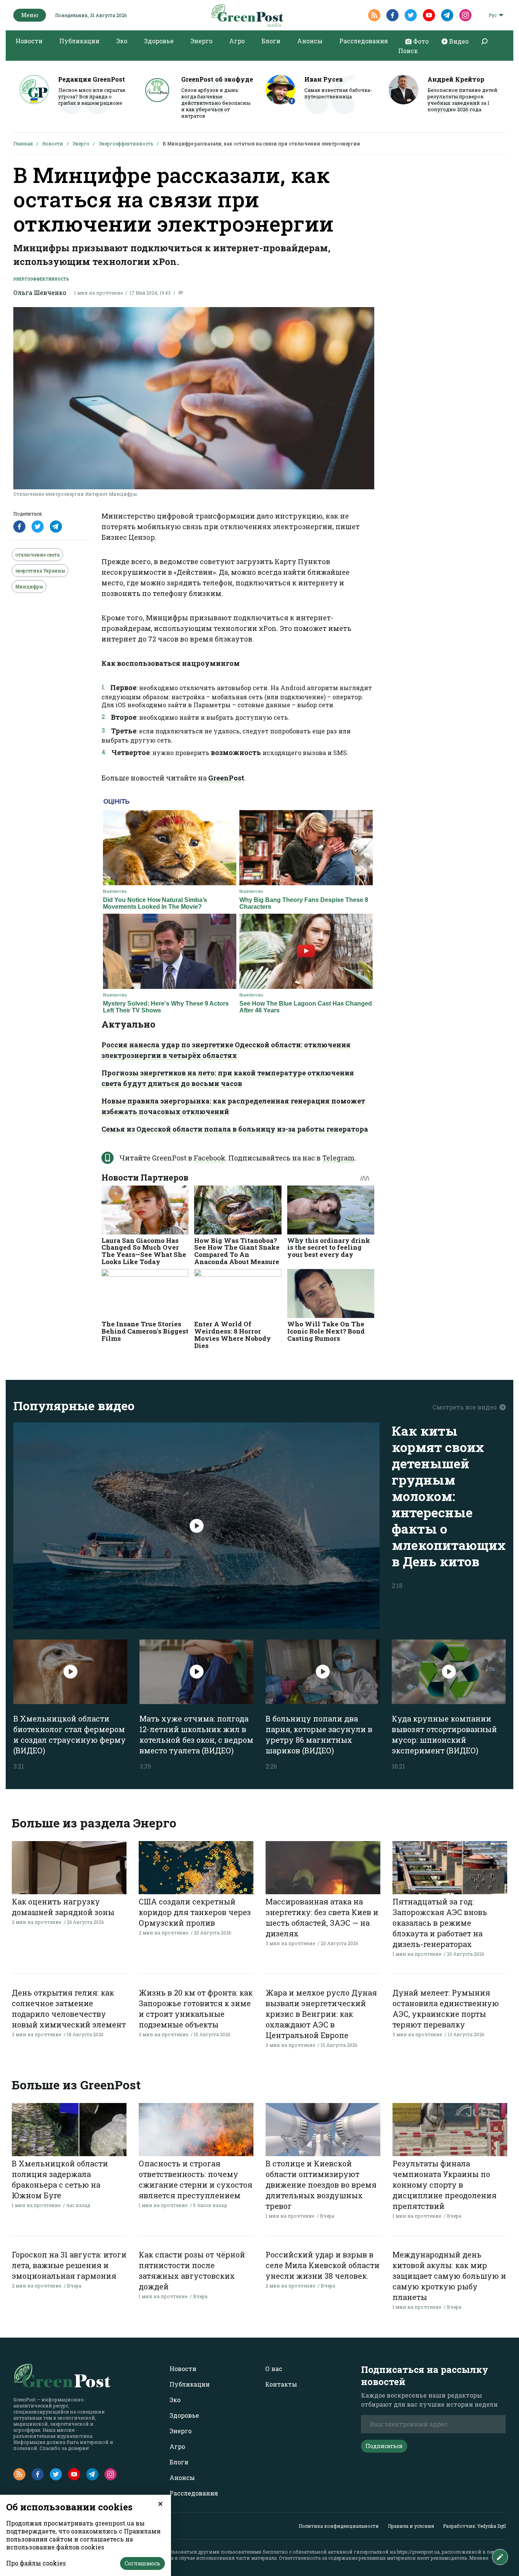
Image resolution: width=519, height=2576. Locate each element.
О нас (274, 2369)
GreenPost (226, 778)
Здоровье (159, 41)
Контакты (281, 2384)
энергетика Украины (40, 571)
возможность (236, 752)
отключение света (37, 555)
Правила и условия (411, 2526)
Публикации (79, 41)
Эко (122, 41)
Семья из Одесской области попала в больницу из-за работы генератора (235, 1129)
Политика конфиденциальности (339, 2526)
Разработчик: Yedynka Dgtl (474, 2526)
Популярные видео (74, 1405)
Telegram (338, 1158)
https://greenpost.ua (418, 2552)
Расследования (364, 41)
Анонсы (310, 41)
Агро (237, 41)
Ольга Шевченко (40, 292)
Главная (23, 143)
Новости (29, 41)
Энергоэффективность (126, 143)
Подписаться (384, 2446)
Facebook (210, 1158)
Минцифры (29, 586)
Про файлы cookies (36, 2563)
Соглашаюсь (142, 2563)
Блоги (271, 41)
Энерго (201, 41)
